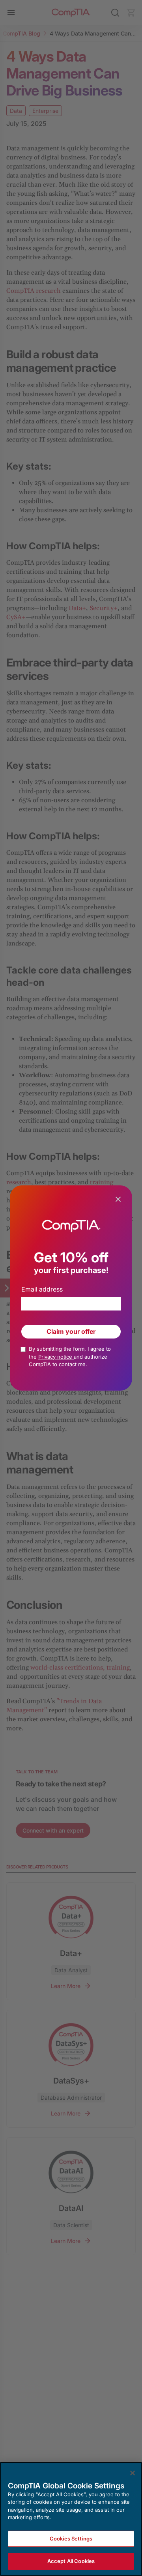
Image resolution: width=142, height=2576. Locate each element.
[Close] (133, 2473)
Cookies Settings (71, 2539)
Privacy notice (56, 1357)
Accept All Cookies (71, 2561)
